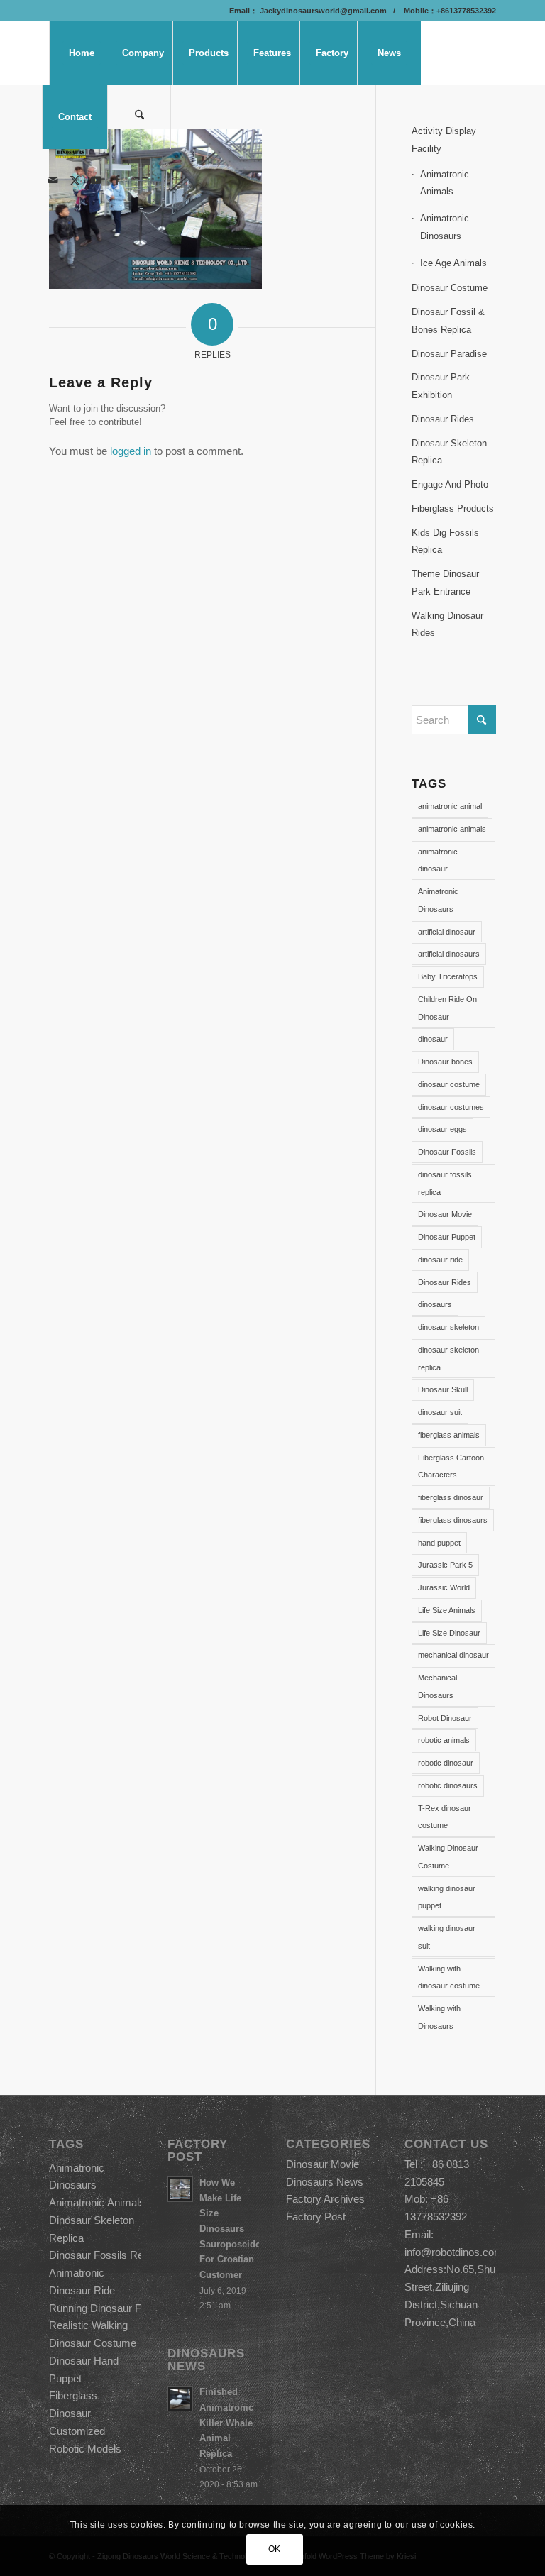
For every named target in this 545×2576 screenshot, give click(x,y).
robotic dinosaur (446, 1763)
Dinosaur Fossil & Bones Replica (448, 321)
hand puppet (439, 1543)
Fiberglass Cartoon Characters (451, 1466)
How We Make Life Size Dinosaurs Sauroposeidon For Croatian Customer (233, 2229)
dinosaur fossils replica (445, 1183)
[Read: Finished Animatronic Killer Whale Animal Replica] (180, 2399)
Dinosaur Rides (443, 419)
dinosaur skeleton (448, 1327)
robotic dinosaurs (448, 1785)
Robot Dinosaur (445, 1718)
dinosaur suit (440, 1412)
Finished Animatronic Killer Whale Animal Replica (226, 2423)
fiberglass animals (449, 1435)
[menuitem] (81, 53)
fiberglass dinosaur (451, 1497)
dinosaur (433, 1039)
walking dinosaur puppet (447, 1897)
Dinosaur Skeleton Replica (449, 452)
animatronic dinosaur (438, 860)
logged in (131, 451)
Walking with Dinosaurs (439, 2017)
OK (275, 2549)
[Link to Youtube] (96, 180)
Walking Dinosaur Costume (448, 1857)
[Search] (139, 117)
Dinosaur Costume (450, 288)
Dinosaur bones (445, 1062)
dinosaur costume (449, 1084)
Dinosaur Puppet (447, 1237)
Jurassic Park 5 (445, 1565)
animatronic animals (452, 829)
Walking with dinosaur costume (449, 1977)
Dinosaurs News (325, 2182)
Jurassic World (444, 1587)
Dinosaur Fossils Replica (107, 2255)
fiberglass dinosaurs (453, 1520)
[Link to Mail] (53, 180)
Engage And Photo (450, 484)
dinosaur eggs (442, 1129)
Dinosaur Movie (445, 1214)
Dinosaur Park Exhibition (441, 386)
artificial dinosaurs (449, 954)
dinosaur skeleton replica (448, 1359)
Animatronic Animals (445, 183)
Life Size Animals (447, 1610)
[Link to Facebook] (117, 180)
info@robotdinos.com (454, 2252)
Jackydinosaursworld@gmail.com (322, 11)
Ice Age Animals (453, 263)
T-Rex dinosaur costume (445, 1817)
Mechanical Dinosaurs (437, 1686)
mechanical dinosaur (453, 1655)
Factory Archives (325, 2199)
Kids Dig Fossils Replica (445, 541)
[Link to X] (75, 180)
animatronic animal (450, 806)
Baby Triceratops (448, 976)
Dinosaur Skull (443, 1389)
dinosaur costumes (451, 1107)
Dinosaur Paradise (449, 354)
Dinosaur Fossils (447, 1152)
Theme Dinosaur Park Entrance (445, 583)
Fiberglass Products (453, 508)
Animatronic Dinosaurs (445, 227)
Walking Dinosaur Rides (447, 624)
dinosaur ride (440, 1260)
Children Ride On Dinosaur (447, 1008)
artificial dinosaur (447, 932)
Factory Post (316, 2217)
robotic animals (444, 1740)
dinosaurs (435, 1304)
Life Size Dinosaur (449, 1633)
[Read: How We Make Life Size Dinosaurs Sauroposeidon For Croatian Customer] (180, 2189)
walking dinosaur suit (447, 1937)
